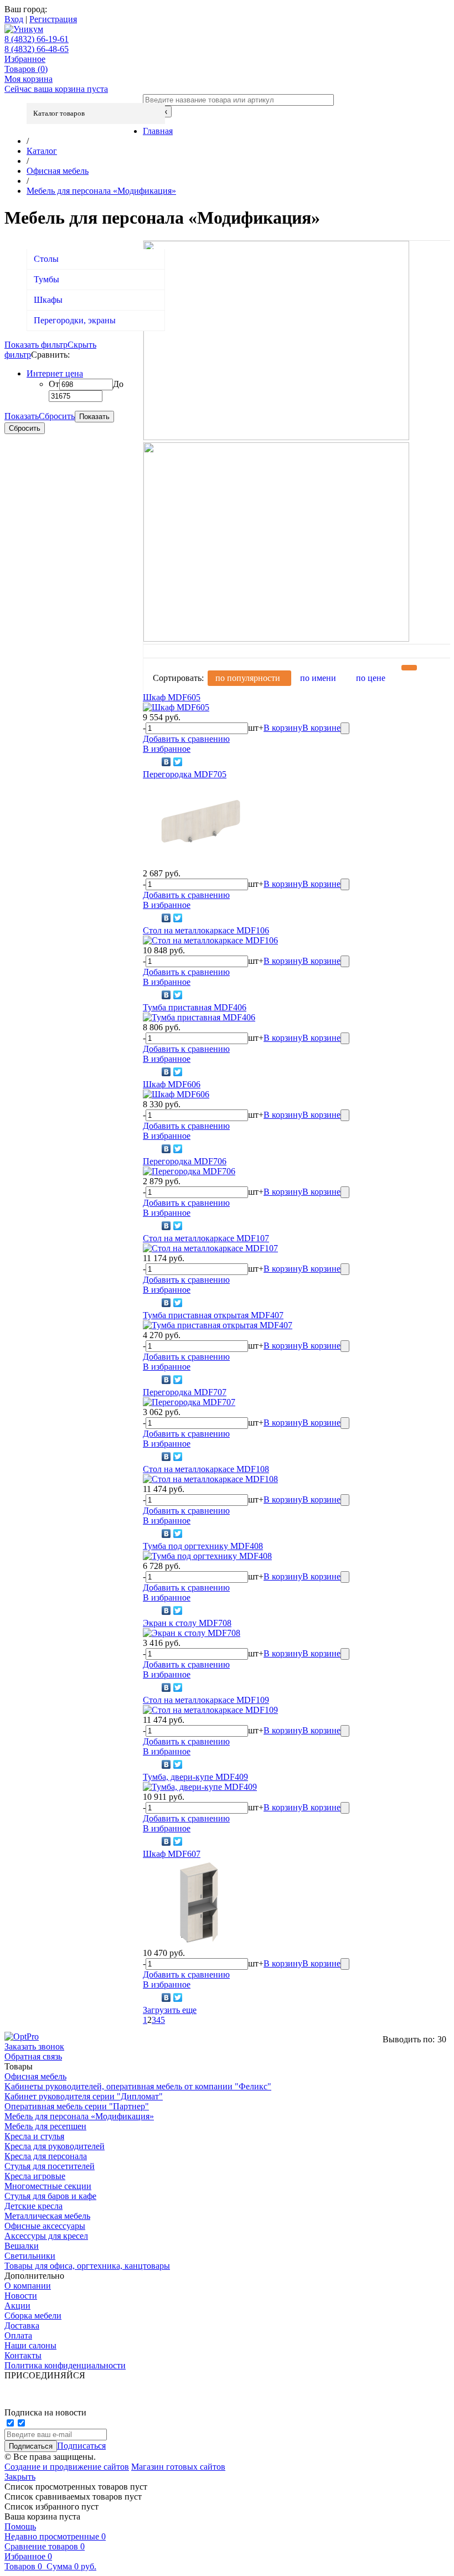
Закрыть (20, 2477)
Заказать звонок (34, 2046)
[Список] (442, 668)
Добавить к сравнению (186, 739)
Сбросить (57, 416)
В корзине (321, 728)
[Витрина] (409, 668)
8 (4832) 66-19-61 (37, 39)
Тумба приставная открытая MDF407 (213, 1315)
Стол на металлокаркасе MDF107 (206, 1238)
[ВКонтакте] (166, 762)
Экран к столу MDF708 (187, 1623)
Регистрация (53, 19)
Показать (22, 416)
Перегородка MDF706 (185, 1161)
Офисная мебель (58, 171)
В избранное (167, 749)
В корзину (283, 728)
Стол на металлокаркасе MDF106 (206, 930)
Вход (14, 19)
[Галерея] (426, 668)
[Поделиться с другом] (151, 762)
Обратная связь (33, 2056)
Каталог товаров (59, 113)
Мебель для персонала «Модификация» (101, 191)
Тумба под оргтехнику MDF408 (203, 1546)
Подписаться (81, 2446)
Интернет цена (55, 373)
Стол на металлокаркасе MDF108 (206, 1469)
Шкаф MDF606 (172, 1084)
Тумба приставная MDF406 (195, 1007)
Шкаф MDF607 (172, 1854)
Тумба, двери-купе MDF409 (195, 1777)
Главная (158, 131)
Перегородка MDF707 (185, 1392)
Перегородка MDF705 (185, 774)
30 (442, 2039)
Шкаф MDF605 (172, 697)
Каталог (42, 151)
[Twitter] (178, 762)
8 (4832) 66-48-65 (37, 49)
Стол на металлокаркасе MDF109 (206, 1700)
